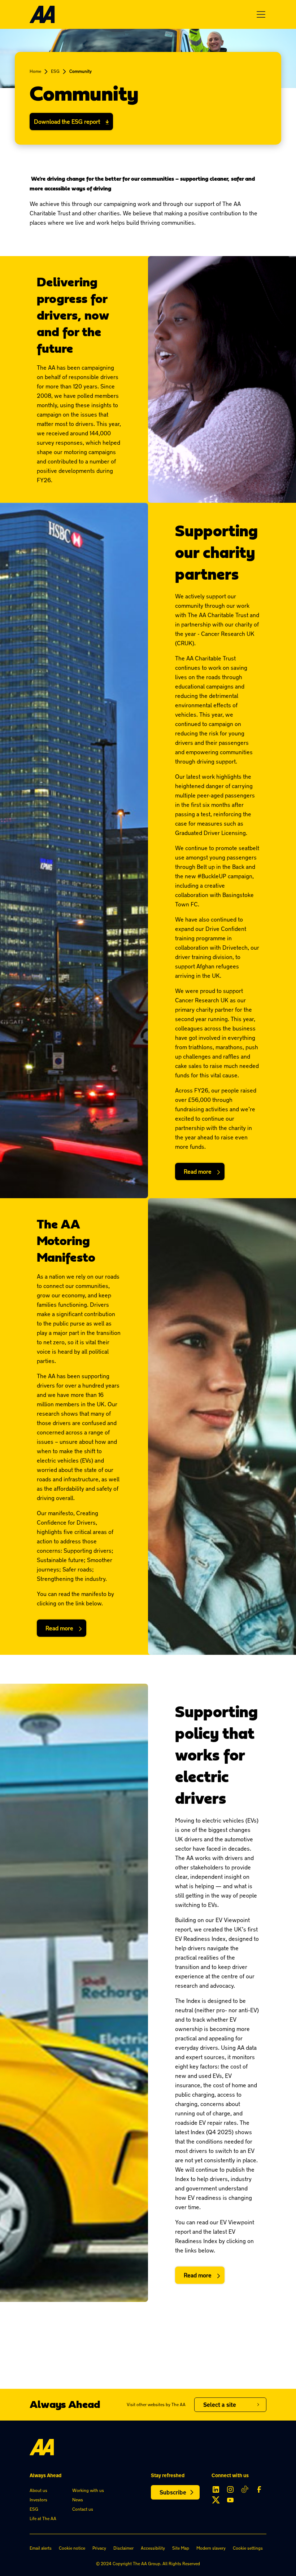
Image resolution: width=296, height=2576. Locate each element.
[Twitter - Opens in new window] (216, 2500)
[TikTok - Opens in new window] (245, 2489)
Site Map (181, 2548)
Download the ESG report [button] (67, 122)
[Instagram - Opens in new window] (230, 2489)
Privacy (99, 2548)
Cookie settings (248, 2548)
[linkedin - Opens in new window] (216, 2489)
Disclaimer (123, 2548)
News (78, 2500)
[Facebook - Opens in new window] (259, 2489)
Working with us (88, 2490)
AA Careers (216, 2429)
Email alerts (41, 2548)
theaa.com (215, 2417)
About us (38, 2490)
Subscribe (173, 2492)
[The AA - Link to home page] (42, 14)
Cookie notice (72, 2548)
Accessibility (153, 2548)
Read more (198, 1171)
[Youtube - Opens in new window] (230, 2500)
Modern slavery (211, 2548)
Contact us (83, 2509)
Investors (38, 2500)
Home (35, 71)
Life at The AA (43, 2518)
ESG (55, 71)
